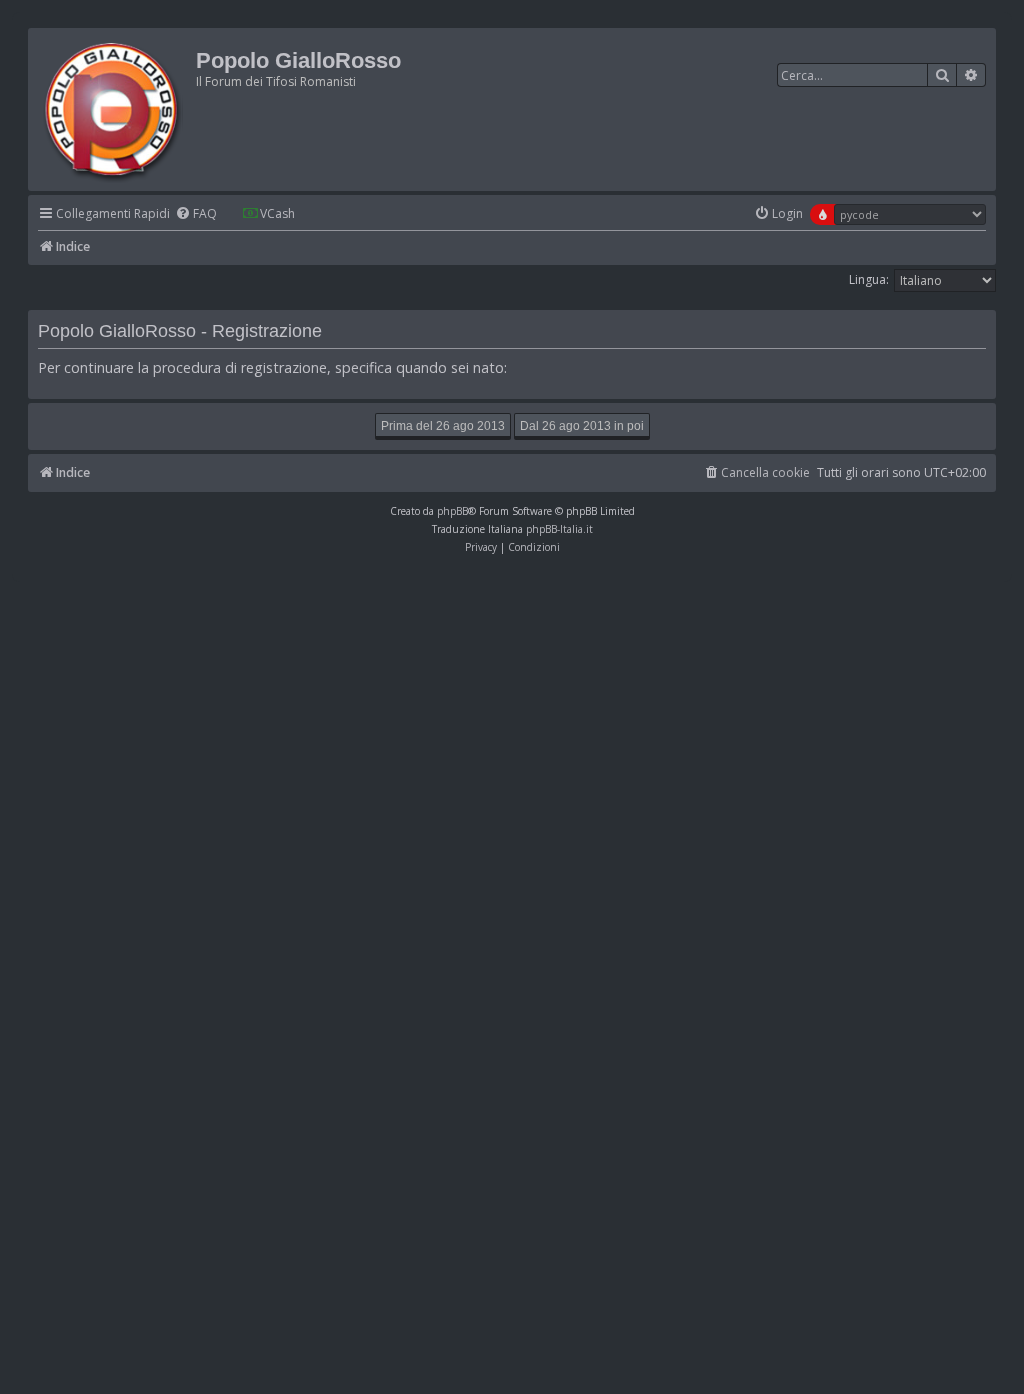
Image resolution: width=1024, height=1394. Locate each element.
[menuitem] (196, 214)
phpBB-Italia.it (559, 529)
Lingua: (869, 279)
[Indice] (114, 109)
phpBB (452, 511)
